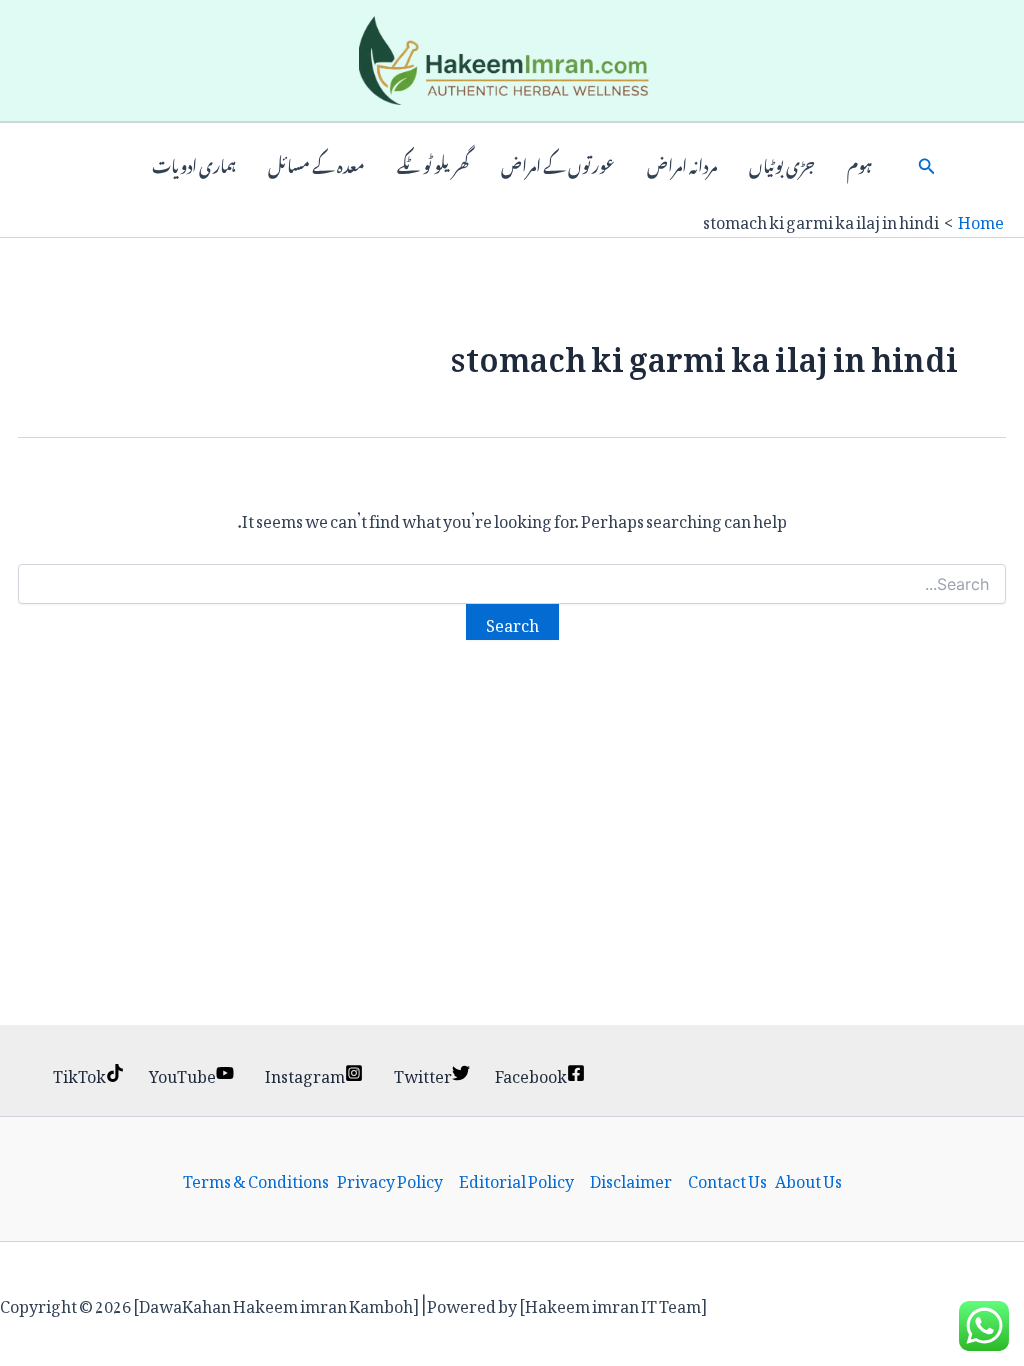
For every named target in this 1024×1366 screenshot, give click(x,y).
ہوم (859, 164)
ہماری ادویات (194, 164)
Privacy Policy (390, 1179)
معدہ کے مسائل (316, 164)
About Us (808, 1179)
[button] (927, 164)
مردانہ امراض (682, 164)
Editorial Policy (516, 1179)
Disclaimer (631, 1179)
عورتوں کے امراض (558, 164)
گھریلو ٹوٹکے (433, 164)
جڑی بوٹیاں (782, 164)
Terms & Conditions (256, 1179)
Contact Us (727, 1179)
